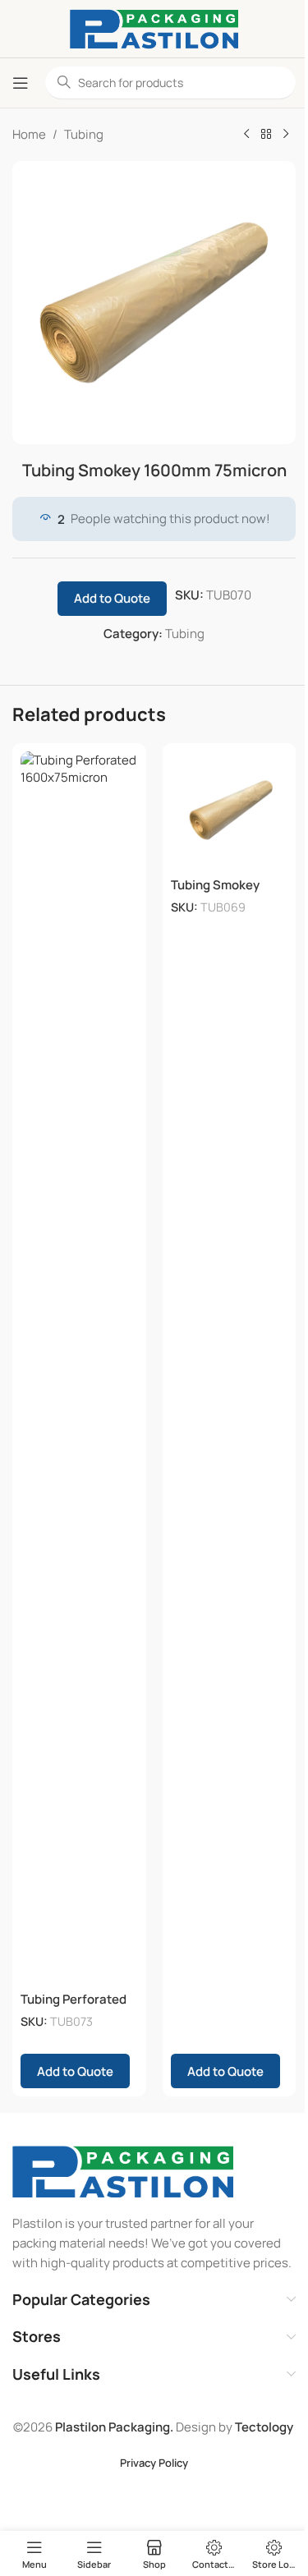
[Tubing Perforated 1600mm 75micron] (79, 1367)
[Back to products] (266, 135)
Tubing (84, 134)
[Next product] (286, 135)
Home (29, 134)
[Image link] (123, 2171)
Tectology (264, 2427)
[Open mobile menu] (21, 83)
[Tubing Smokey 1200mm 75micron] (230, 810)
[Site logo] (154, 28)
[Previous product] (246, 135)
